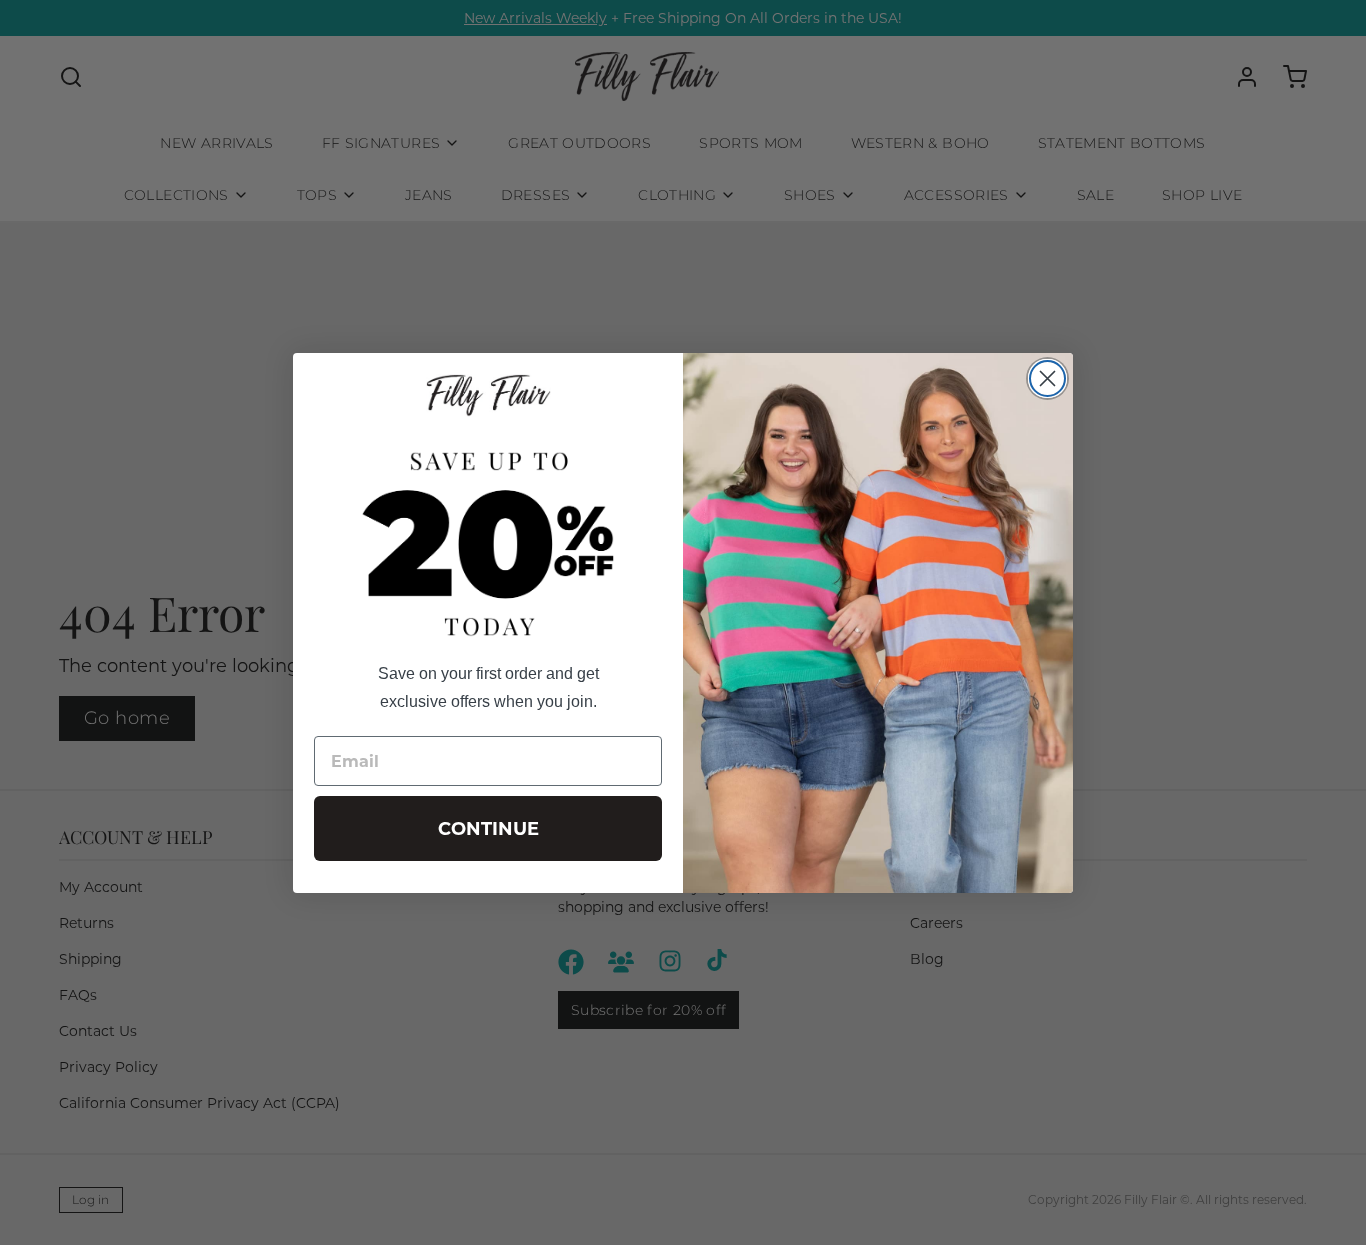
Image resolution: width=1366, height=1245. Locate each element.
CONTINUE (488, 829)
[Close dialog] (1047, 378)
